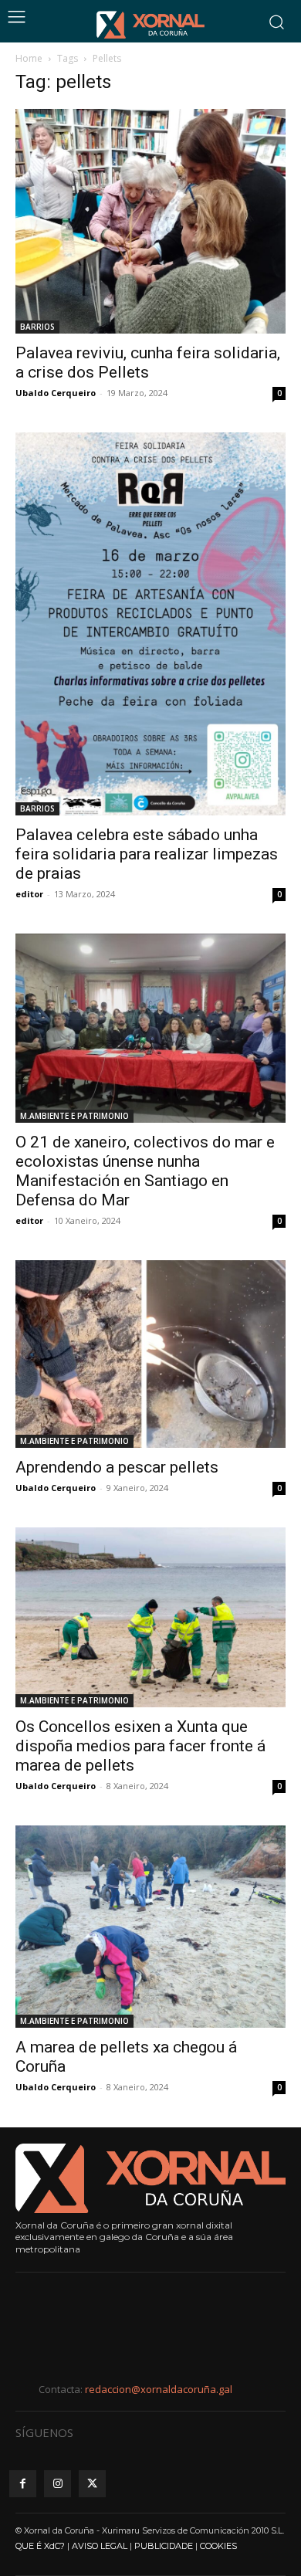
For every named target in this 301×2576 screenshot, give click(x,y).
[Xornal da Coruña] (150, 25)
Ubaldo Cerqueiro (56, 393)
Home (29, 58)
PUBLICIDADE (164, 2546)
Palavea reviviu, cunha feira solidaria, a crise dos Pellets (148, 363)
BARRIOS (37, 327)
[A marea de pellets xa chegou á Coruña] (150, 1927)
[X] (92, 2484)
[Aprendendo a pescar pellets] (150, 1354)
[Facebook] (23, 2484)
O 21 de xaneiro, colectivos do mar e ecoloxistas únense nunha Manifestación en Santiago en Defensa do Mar (145, 1171)
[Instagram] (57, 2484)
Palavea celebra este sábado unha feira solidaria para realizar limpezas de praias (147, 854)
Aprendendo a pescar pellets (117, 1467)
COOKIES (218, 2546)
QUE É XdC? (40, 2546)
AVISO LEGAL (100, 2546)
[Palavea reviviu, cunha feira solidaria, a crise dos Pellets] (150, 221)
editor (29, 1220)
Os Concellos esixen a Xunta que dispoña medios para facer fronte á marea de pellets (140, 1746)
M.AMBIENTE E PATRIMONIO (74, 1116)
